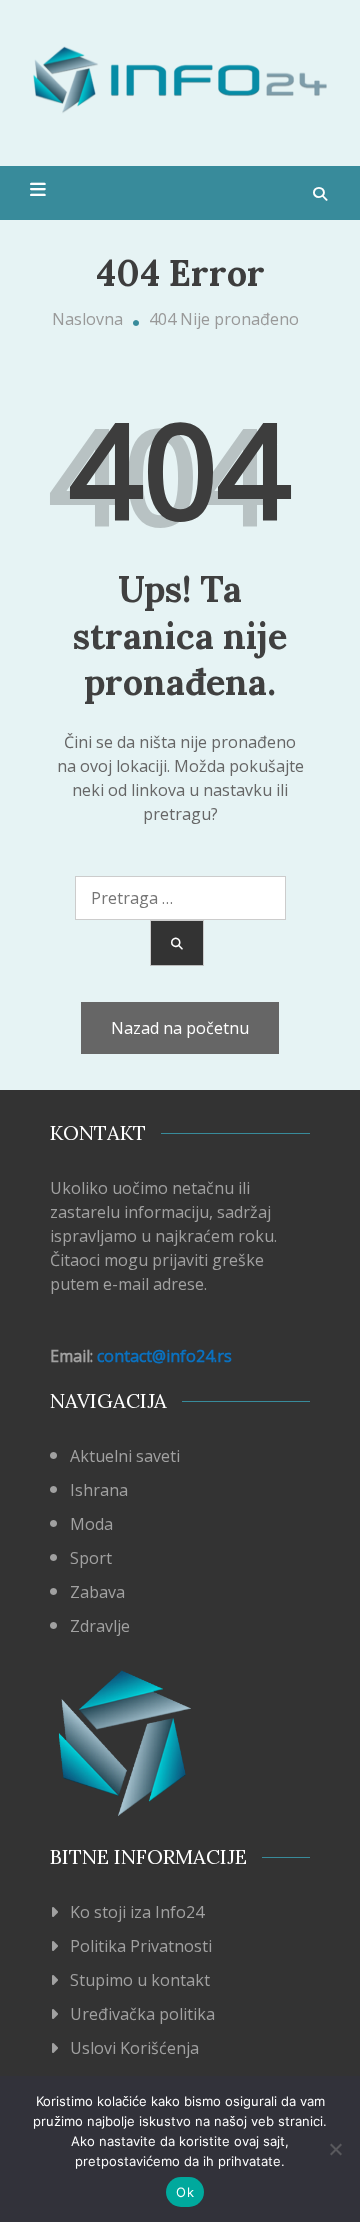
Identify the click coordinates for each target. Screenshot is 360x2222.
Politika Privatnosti (141, 1946)
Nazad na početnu (180, 1028)
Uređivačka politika (142, 2014)
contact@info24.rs (164, 1356)
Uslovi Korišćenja (134, 2048)
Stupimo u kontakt (140, 1980)
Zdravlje (100, 1626)
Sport (91, 1558)
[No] (335, 2149)
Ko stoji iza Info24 (137, 1912)
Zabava (97, 1592)
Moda (91, 1524)
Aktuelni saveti (125, 1456)
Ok (185, 2192)
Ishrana (99, 1490)
